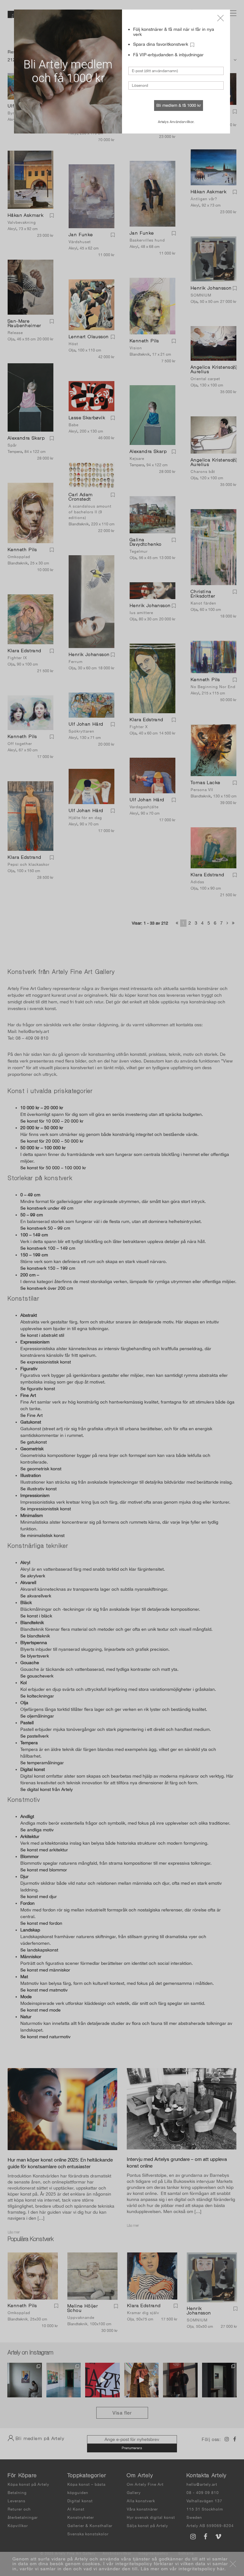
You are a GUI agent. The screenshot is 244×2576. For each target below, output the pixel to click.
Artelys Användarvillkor (176, 122)
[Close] (220, 18)
